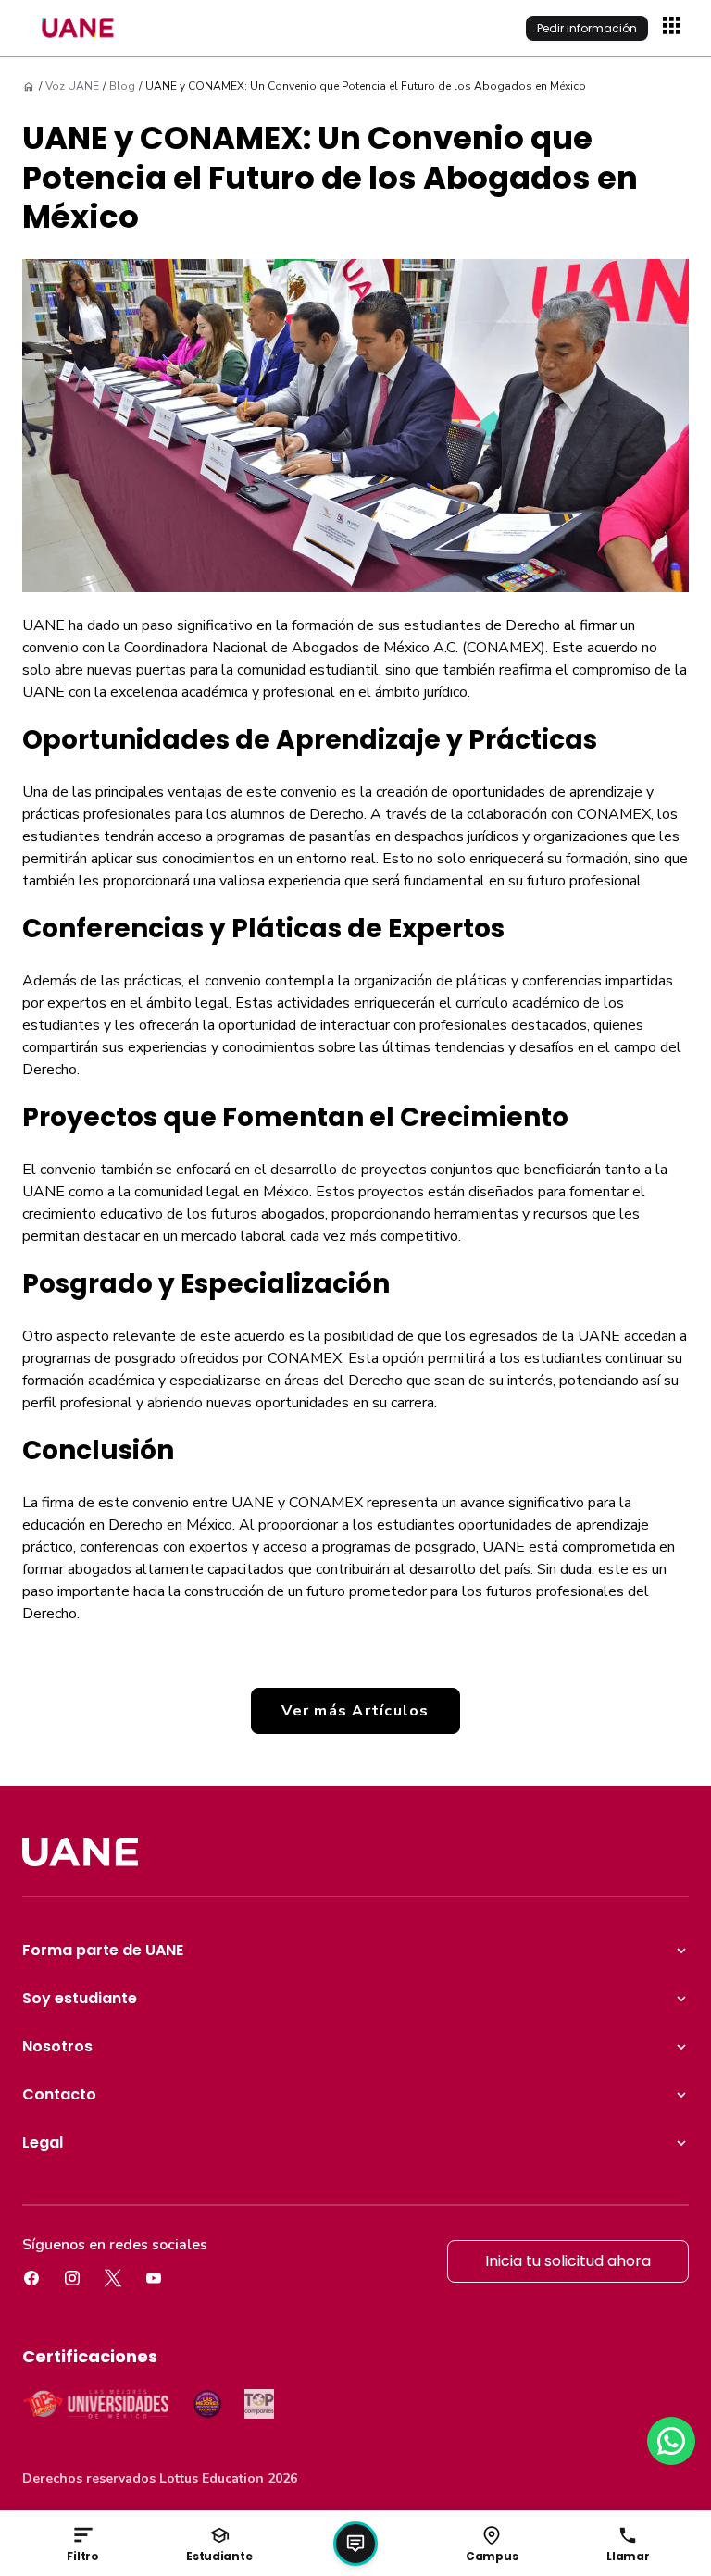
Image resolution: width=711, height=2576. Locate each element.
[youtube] (154, 2278)
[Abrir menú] (674, 28)
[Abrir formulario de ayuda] (355, 2544)
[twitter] (113, 2278)
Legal (43, 2143)
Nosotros (57, 2046)
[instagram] (72, 2278)
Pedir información (587, 28)
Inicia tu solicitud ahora (568, 2261)
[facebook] (31, 2278)
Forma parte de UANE (103, 1950)
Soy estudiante (80, 1998)
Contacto (59, 2094)
